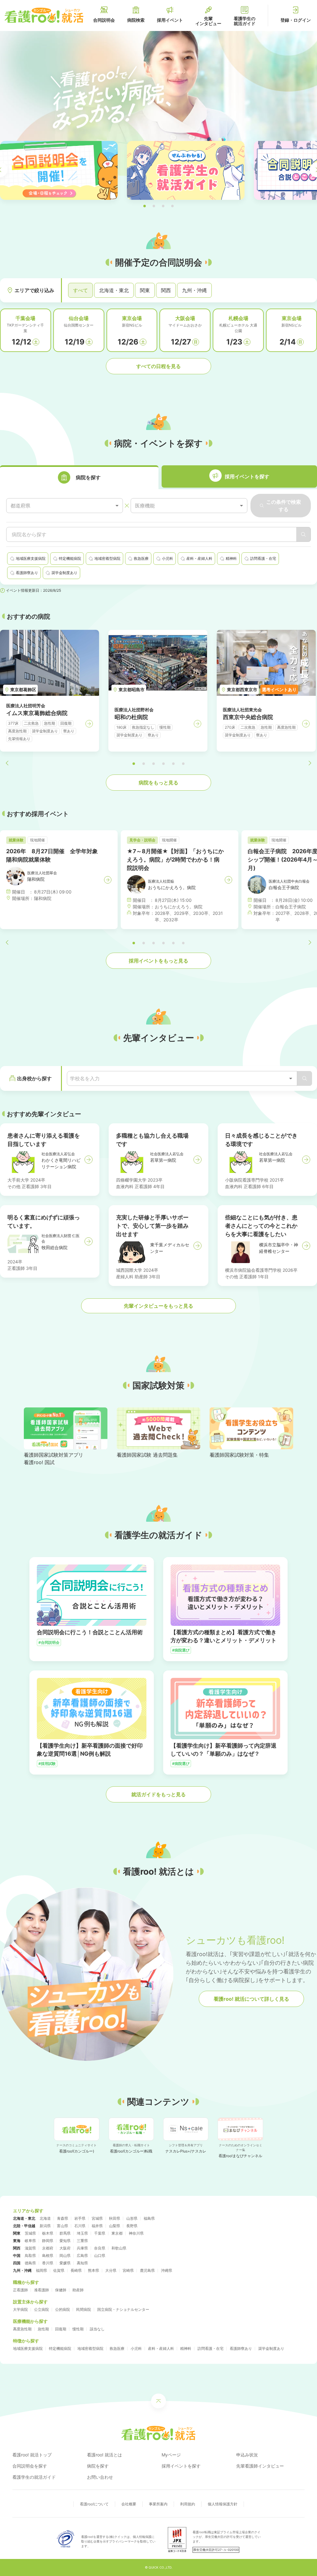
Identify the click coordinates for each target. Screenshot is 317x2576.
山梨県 (115, 2226)
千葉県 (100, 2233)
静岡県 (48, 2241)
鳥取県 (30, 2256)
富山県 (63, 2226)
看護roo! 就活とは (104, 2455)
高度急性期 (22, 2329)
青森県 (63, 2218)
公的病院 (63, 2309)
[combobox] (65, 506)
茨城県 (30, 2233)
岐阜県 (30, 2241)
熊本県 (93, 2270)
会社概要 (129, 2504)
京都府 (48, 2248)
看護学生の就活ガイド (34, 2477)
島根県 (48, 2256)
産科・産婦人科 (161, 2348)
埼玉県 (82, 2233)
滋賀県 (30, 2248)
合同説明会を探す (30, 2466)
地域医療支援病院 (28, 2348)
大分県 (111, 2270)
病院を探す (98, 2466)
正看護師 (20, 2290)
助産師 (78, 2290)
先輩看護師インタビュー (260, 2466)
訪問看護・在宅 (211, 2348)
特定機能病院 (60, 2348)
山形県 (132, 2218)
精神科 (186, 2348)
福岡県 (41, 2270)
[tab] (79, 477)
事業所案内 (158, 2504)
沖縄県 (167, 2270)
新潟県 (45, 2226)
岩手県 (80, 2218)
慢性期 (78, 2329)
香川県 (48, 2263)
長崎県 (76, 2270)
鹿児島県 (147, 2270)
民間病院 (84, 2309)
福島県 (149, 2218)
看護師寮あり (241, 2348)
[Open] (291, 1078)
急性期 (43, 2329)
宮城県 (97, 2218)
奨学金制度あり (271, 2348)
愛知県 (65, 2241)
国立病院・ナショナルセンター (123, 2309)
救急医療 (117, 2348)
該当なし (97, 2329)
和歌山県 (119, 2248)
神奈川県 (136, 2233)
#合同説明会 (49, 1642)
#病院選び (181, 1650)
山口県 (100, 2256)
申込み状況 (247, 2455)
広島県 (82, 2256)
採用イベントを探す (181, 2466)
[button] (145, 206)
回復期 (61, 2329)
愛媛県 (65, 2263)
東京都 (117, 2233)
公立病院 (41, 2309)
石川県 (80, 2226)
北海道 (45, 2218)
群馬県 (65, 2233)
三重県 (82, 2241)
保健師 (61, 2290)
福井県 (97, 2226)
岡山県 (65, 2256)
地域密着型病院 (90, 2348)
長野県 (132, 2226)
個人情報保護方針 (223, 2504)
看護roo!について (94, 2504)
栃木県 (48, 2233)
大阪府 (65, 2248)
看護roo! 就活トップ (32, 2455)
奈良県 (100, 2248)
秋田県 (115, 2218)
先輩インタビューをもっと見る (158, 1306)
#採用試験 (47, 1764)
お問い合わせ (100, 2477)
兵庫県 (82, 2248)
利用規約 (188, 2504)
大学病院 (20, 2309)
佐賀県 (59, 2270)
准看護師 (41, 2290)
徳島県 (30, 2263)
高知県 (82, 2263)
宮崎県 (128, 2270)
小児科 (136, 2348)
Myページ (171, 2455)
